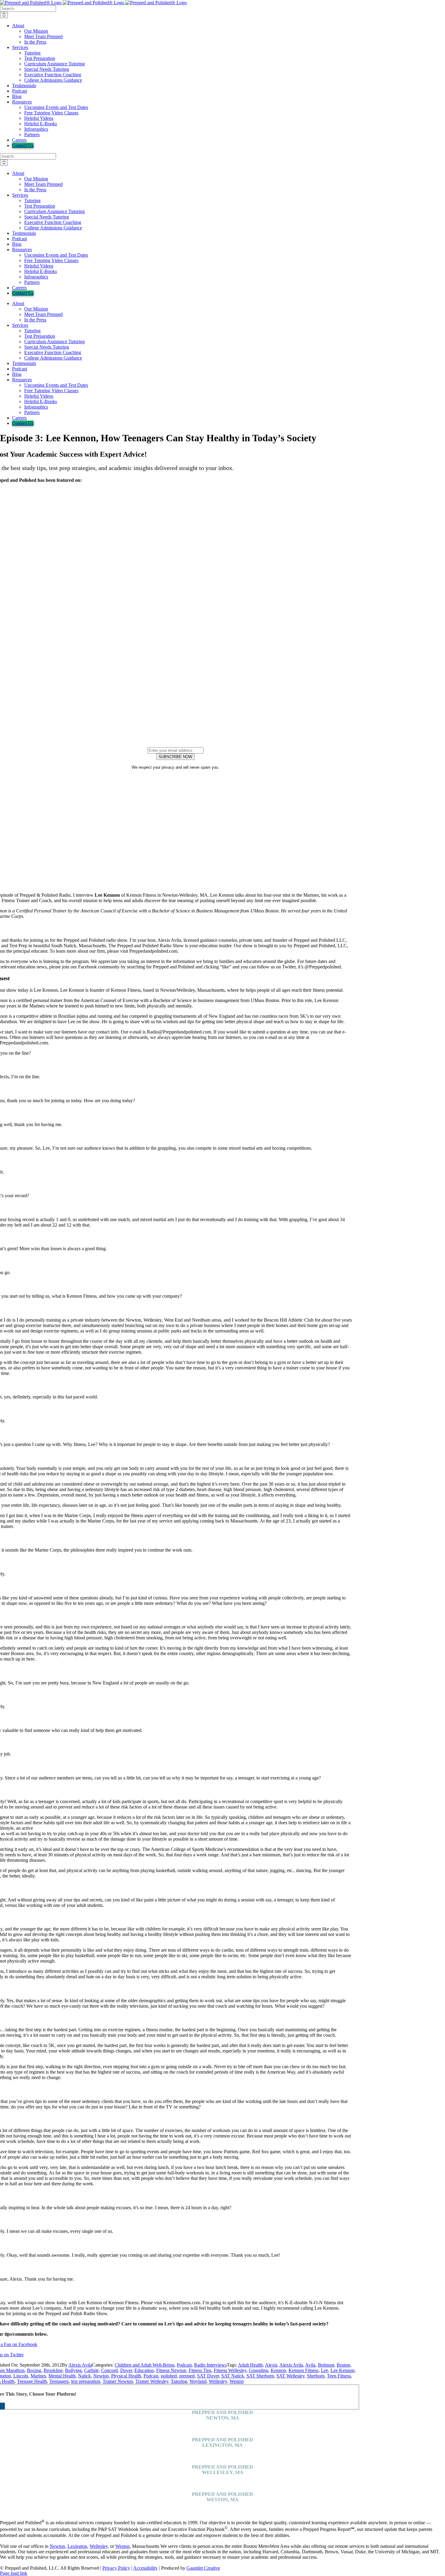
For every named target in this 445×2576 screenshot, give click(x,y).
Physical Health (126, 2376)
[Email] (4, 2406)
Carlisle (91, 2370)
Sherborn (316, 2376)
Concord (109, 2370)
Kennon (278, 2370)
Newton (101, 2376)
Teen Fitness (339, 2376)
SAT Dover (208, 2376)
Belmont (326, 2365)
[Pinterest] (2, 2406)
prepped (187, 2376)
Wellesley (218, 2381)
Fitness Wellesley (230, 2370)
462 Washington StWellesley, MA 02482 (223, 2481)
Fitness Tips (200, 2370)
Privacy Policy (116, 2568)
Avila (310, 2365)
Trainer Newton (118, 2381)
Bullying (73, 2370)
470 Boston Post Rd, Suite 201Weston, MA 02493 (223, 2508)
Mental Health (62, 2376)
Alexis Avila (80, 2365)
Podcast (184, 2365)
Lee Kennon (343, 2370)
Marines (38, 2376)
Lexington (77, 2546)
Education (144, 2370)
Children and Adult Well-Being (145, 2365)
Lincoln (21, 2376)
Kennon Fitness (303, 2370)
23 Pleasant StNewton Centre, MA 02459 (222, 2426)
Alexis (271, 2365)
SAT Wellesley (290, 2376)
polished (169, 2376)
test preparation (86, 2381)
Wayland (198, 2381)
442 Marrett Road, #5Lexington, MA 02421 (222, 2453)
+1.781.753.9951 (223, 2434)
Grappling (259, 2370)
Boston (343, 2365)
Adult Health (250, 2365)
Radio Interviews (210, 2365)
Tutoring (179, 2381)
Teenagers (59, 2381)
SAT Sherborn (260, 2376)
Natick (84, 2376)
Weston (237, 2381)
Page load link (14, 2573)
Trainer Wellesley (152, 2381)
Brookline (53, 2370)
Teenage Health (32, 2381)
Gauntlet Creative (203, 2568)
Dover (126, 2370)
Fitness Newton (171, 2370)
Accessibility (145, 2568)
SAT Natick (233, 2376)
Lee (325, 2370)
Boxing (34, 2370)
